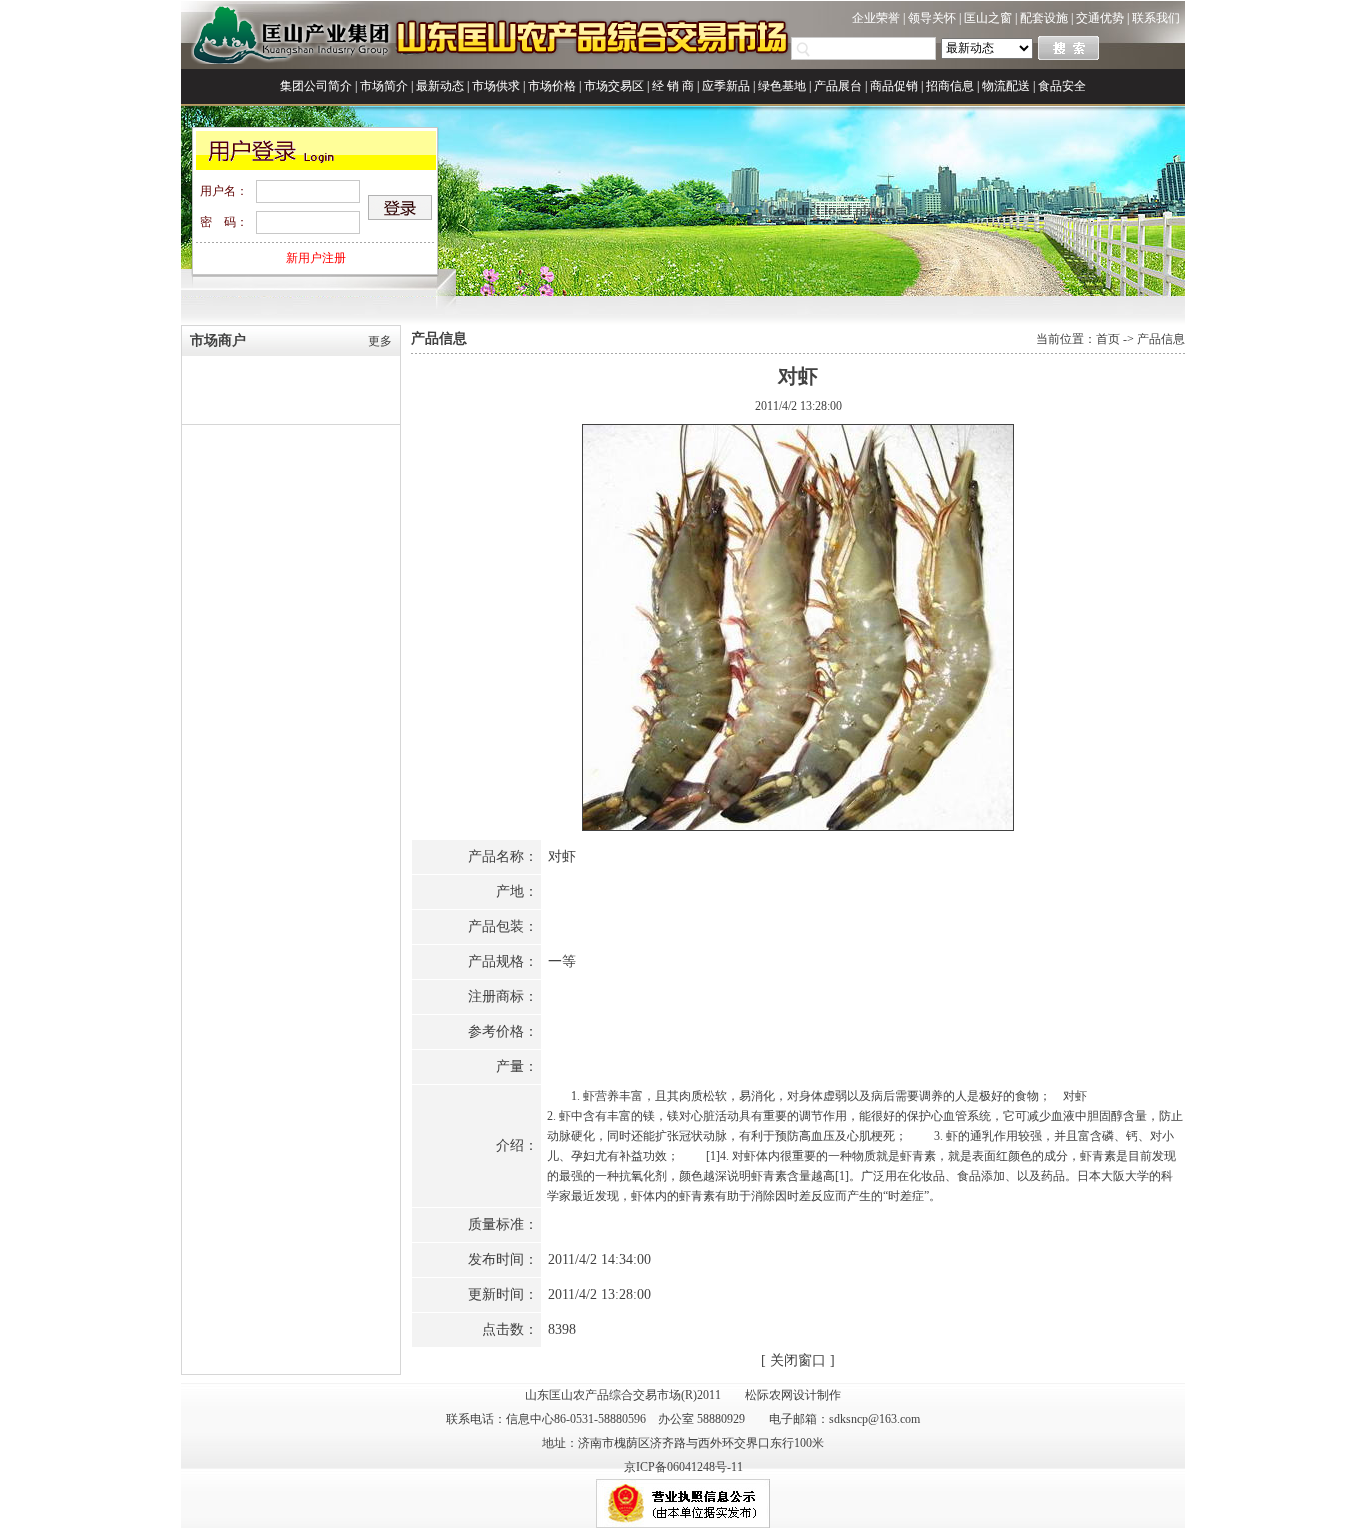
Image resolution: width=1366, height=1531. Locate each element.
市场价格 (552, 86)
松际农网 (769, 1395)
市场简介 (384, 86)
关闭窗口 (798, 1360)
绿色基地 (782, 86)
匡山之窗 (988, 18)
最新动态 (440, 86)
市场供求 (496, 86)
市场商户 (218, 340)
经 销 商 (673, 86)
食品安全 (1062, 86)
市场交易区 (614, 86)
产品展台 (838, 86)
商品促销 (894, 86)
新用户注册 (316, 258)
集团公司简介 (316, 86)
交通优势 (1100, 18)
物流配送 (1006, 86)
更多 (380, 341)
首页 (1108, 339)
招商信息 (950, 86)
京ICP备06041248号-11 (683, 1467)
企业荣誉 (876, 18)
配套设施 (1044, 18)
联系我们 (1156, 18)
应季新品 (726, 86)
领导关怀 (932, 18)
